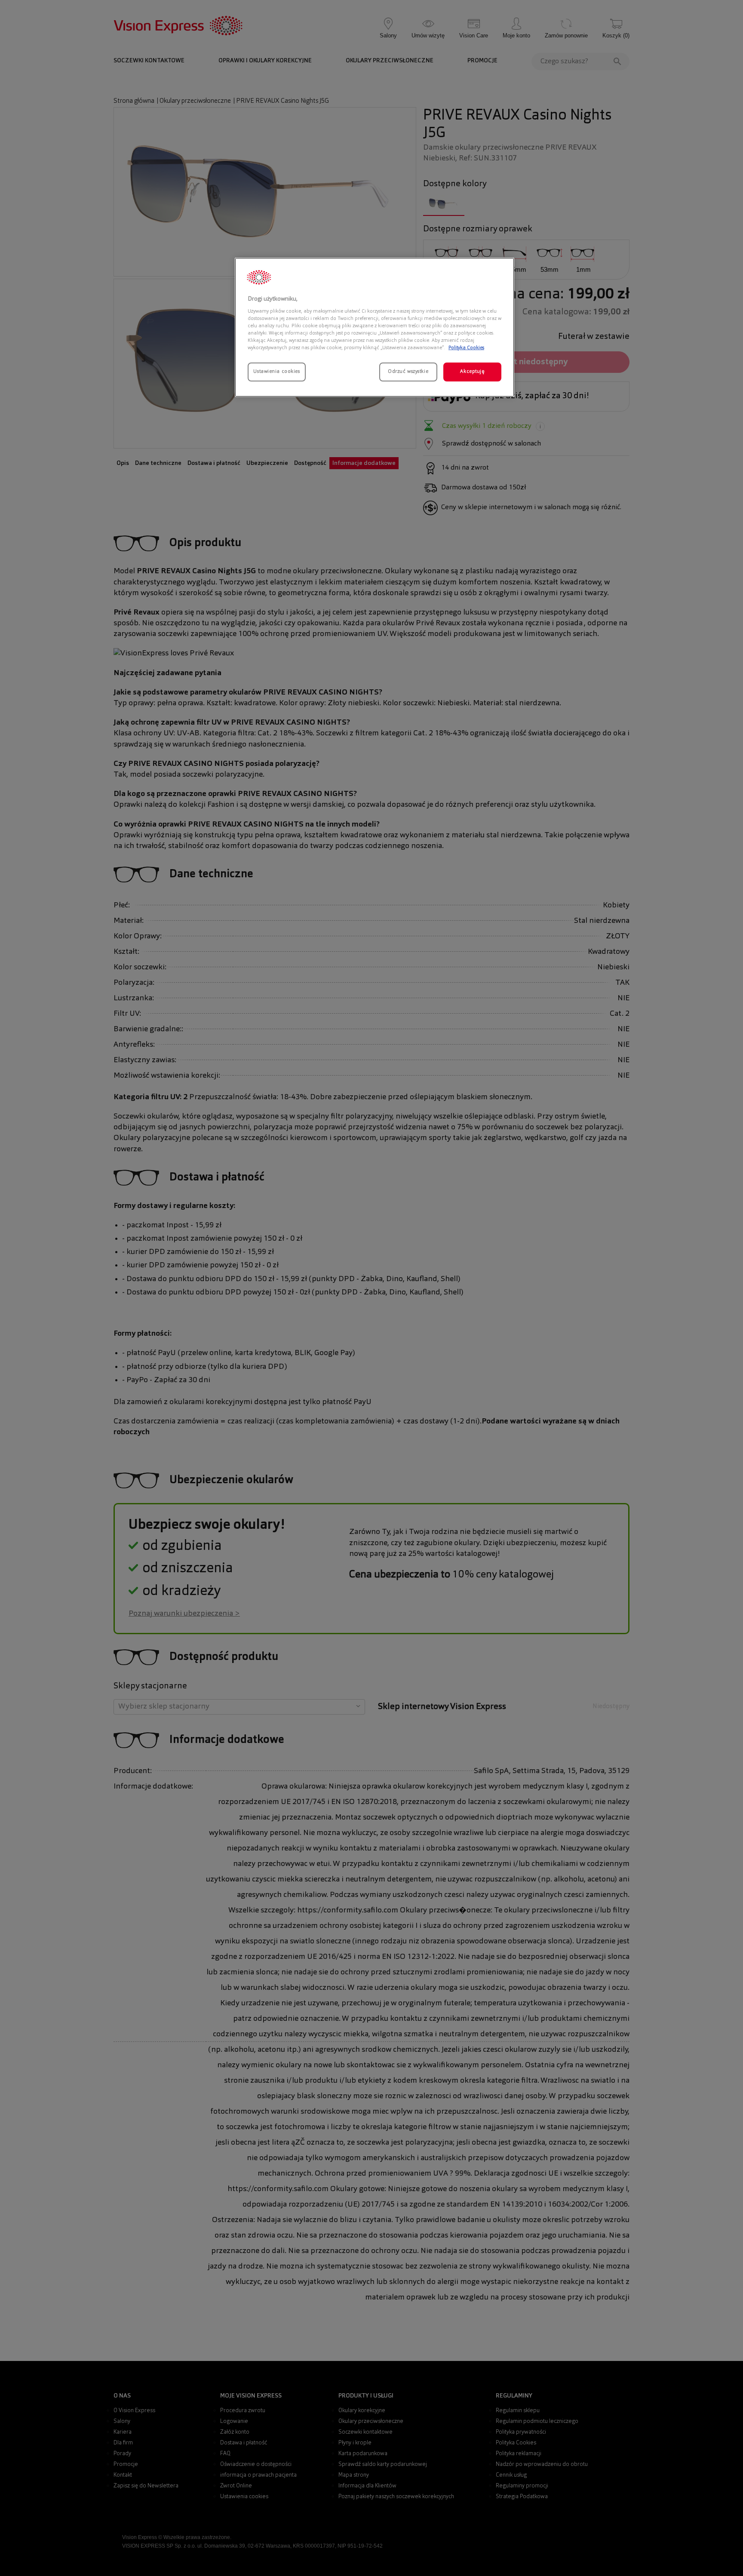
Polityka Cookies (466, 348)
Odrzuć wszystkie (408, 372)
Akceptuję (472, 372)
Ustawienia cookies (276, 372)
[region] (375, 327)
